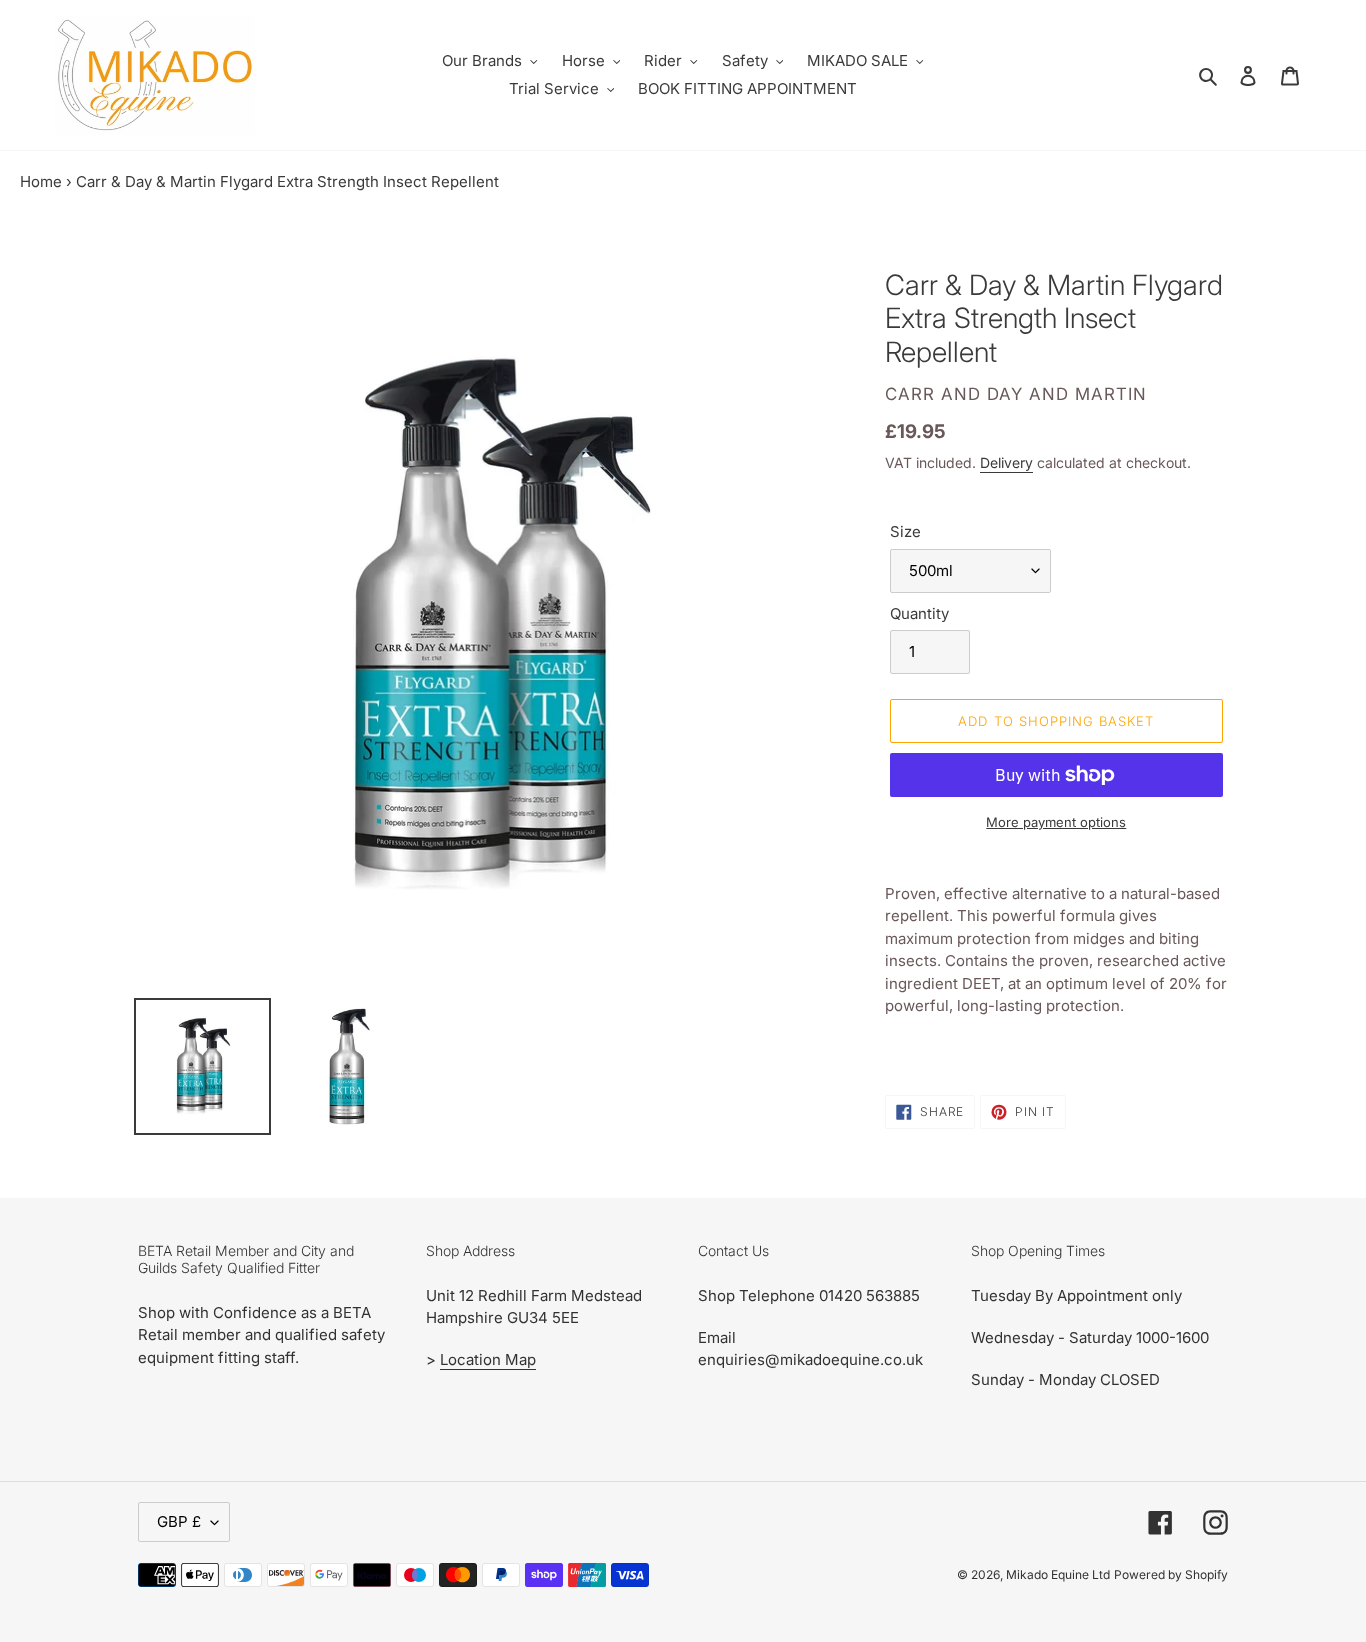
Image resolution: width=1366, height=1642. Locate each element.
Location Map (488, 1359)
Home (41, 181)
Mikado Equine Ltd (1058, 1574)
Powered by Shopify (1171, 1574)
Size (905, 531)
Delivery (1006, 462)
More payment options (1056, 822)
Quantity (919, 613)
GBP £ (179, 1521)
